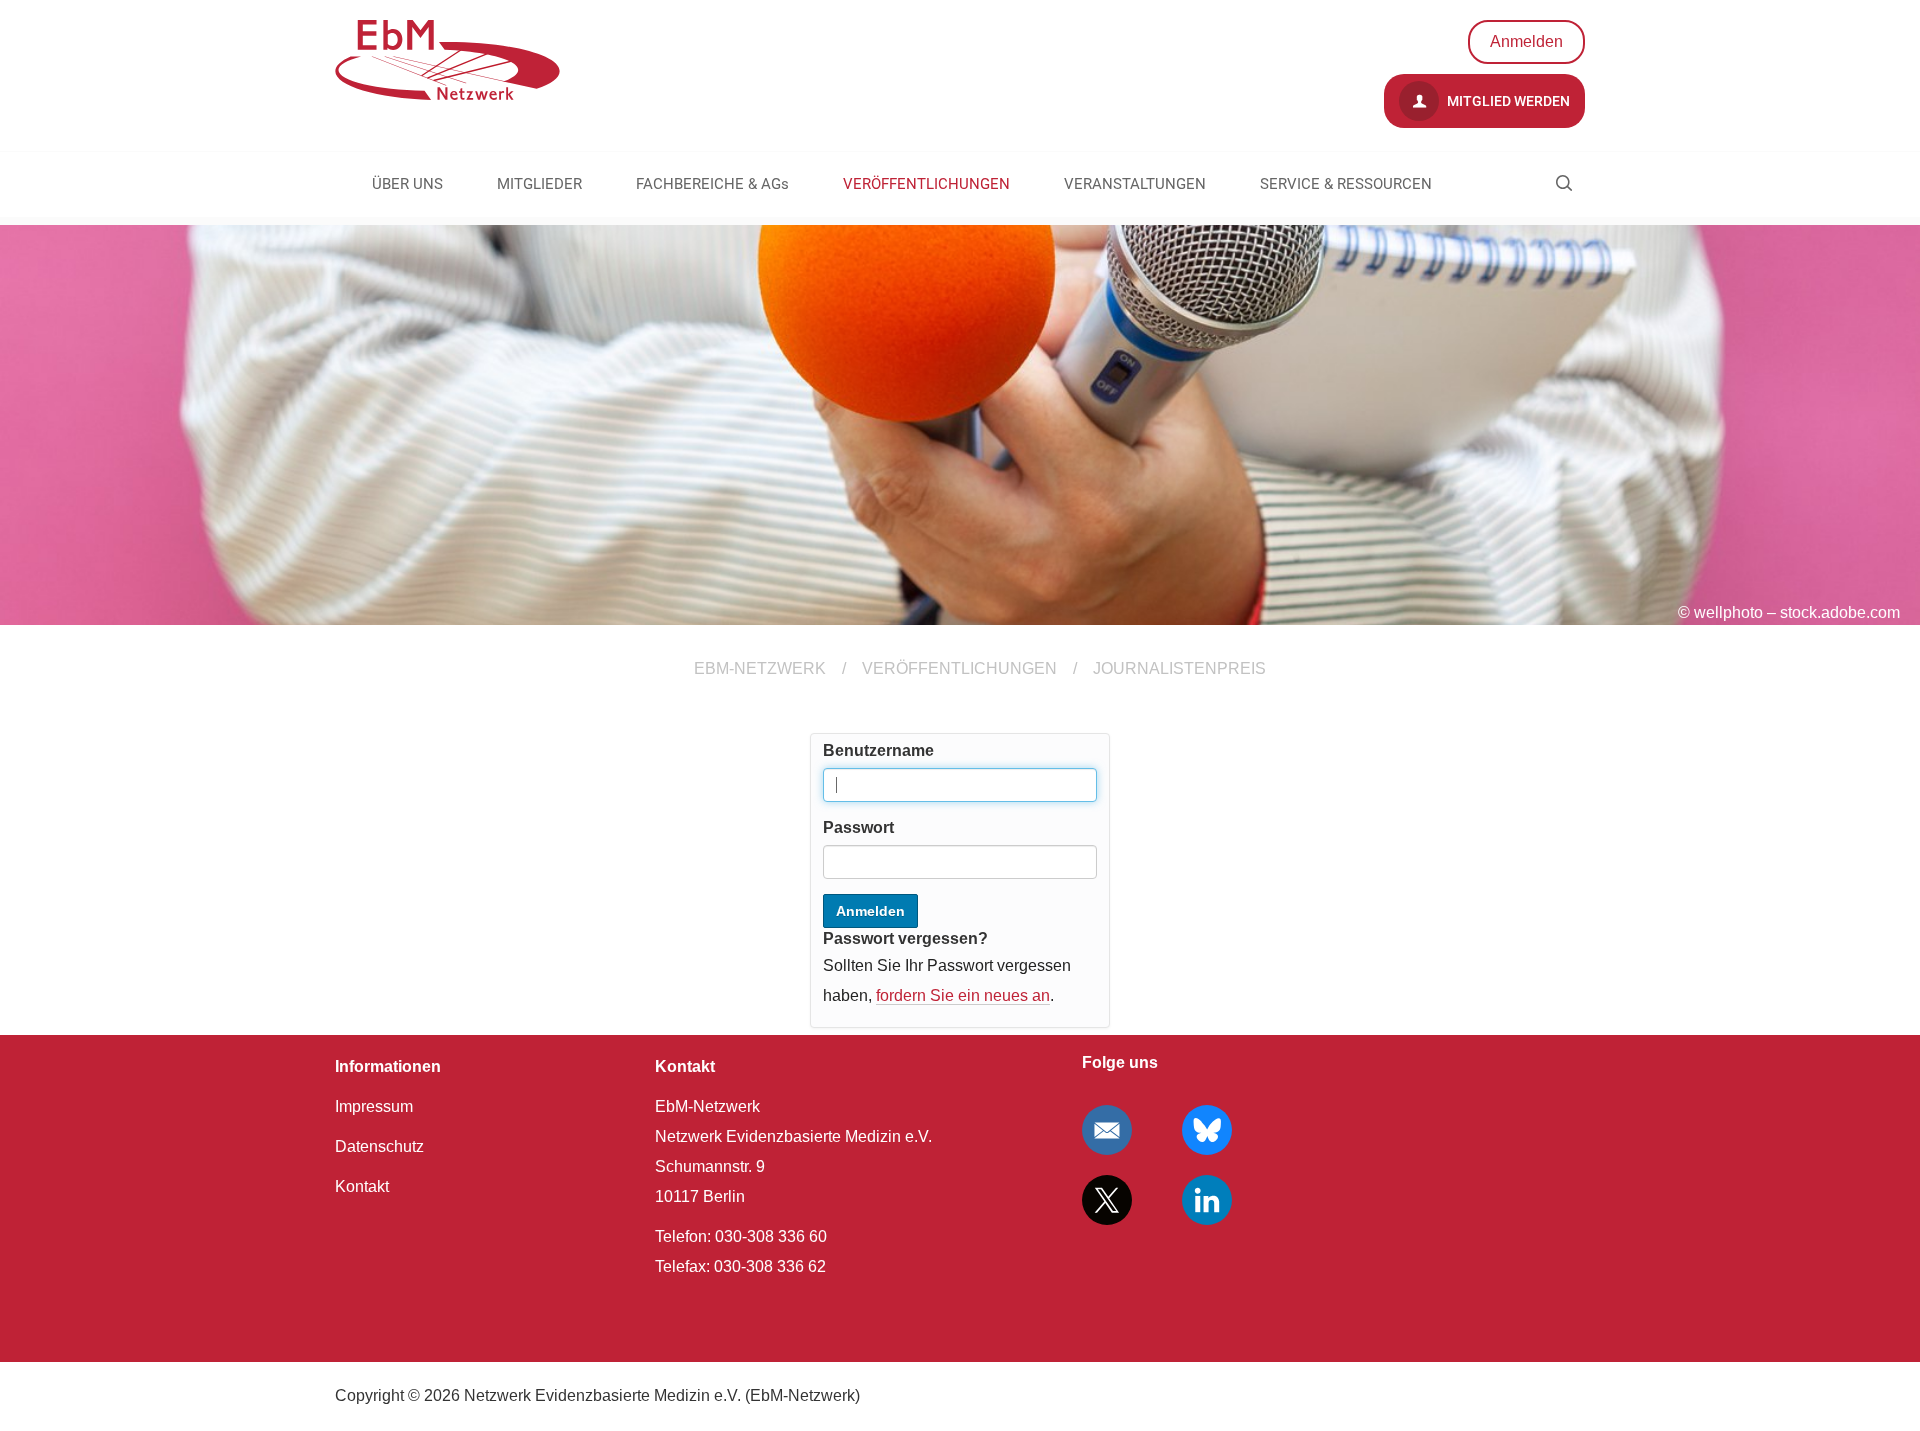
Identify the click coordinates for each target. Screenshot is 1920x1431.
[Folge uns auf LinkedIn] (1207, 1200)
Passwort (858, 827)
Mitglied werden (1507, 101)
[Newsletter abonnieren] (1107, 1130)
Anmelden (1526, 41)
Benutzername (878, 750)
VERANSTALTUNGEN (1135, 184)
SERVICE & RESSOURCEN (1346, 184)
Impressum (374, 1106)
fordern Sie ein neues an (963, 995)
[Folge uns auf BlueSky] (1207, 1130)
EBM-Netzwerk (760, 668)
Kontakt (362, 1186)
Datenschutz (379, 1146)
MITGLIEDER (539, 184)
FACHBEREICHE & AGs (712, 184)
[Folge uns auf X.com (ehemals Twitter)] (1107, 1200)
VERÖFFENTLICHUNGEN (926, 184)
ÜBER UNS (407, 184)
